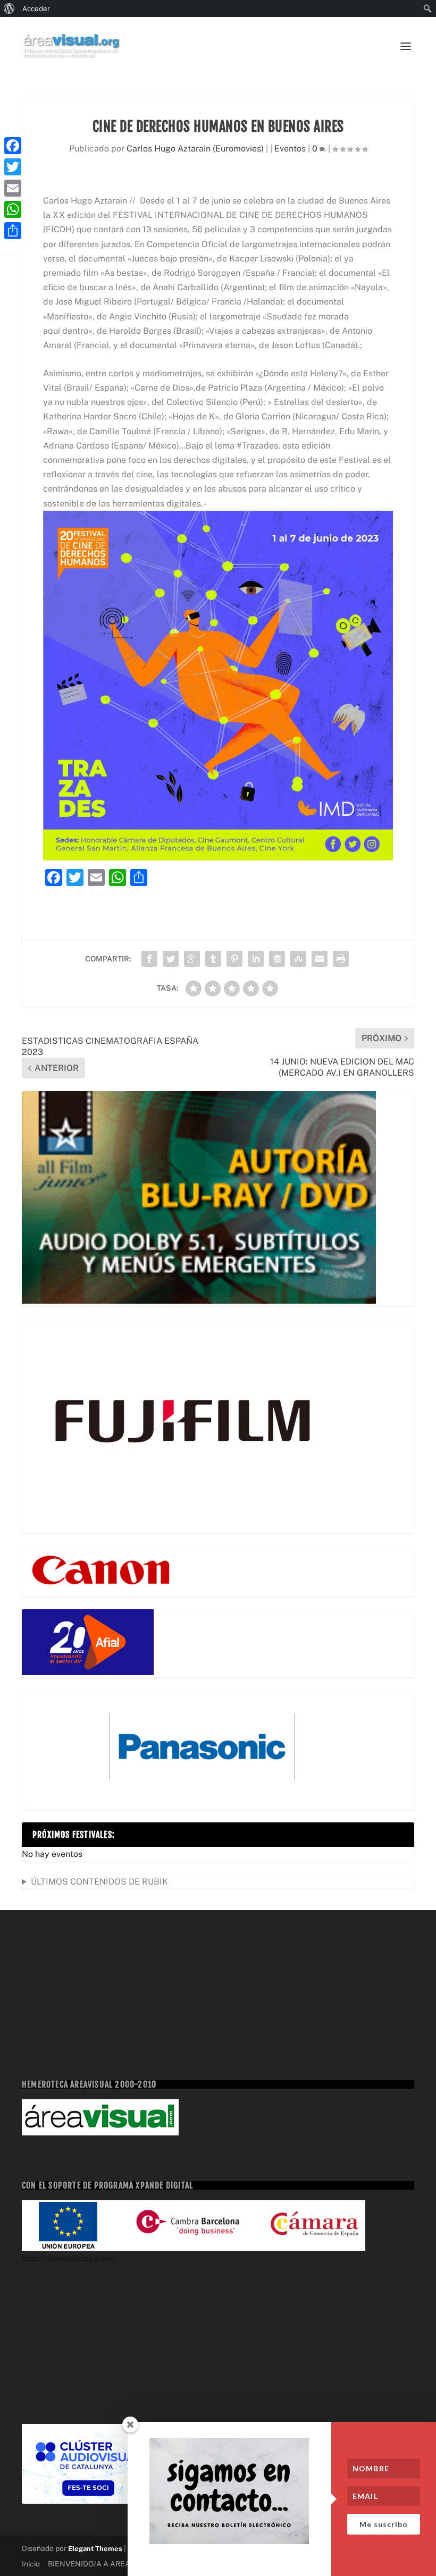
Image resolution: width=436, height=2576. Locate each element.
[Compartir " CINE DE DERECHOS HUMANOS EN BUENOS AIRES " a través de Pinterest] (234, 959)
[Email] (13, 188)
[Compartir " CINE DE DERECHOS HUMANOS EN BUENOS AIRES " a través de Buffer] (277, 959)
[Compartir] (13, 231)
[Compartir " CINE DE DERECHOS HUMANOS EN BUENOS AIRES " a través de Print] (341, 959)
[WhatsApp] (13, 209)
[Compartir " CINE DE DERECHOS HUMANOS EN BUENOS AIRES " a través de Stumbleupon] (298, 959)
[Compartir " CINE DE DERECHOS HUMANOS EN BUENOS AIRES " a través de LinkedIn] (256, 959)
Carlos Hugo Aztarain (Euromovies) (195, 149)
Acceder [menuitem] (36, 9)
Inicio (31, 2564)
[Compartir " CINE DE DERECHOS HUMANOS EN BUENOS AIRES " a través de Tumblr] (213, 959)
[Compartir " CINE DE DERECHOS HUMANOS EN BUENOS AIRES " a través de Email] (320, 959)
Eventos (290, 149)
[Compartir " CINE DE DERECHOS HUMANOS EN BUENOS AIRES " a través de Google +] (192, 959)
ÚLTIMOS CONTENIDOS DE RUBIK (99, 1882)
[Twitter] (13, 167)
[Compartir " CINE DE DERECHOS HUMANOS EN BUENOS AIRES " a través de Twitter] (171, 959)
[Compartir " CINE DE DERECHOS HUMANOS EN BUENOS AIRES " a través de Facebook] (149, 959)
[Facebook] (13, 146)
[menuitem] (9, 9)
